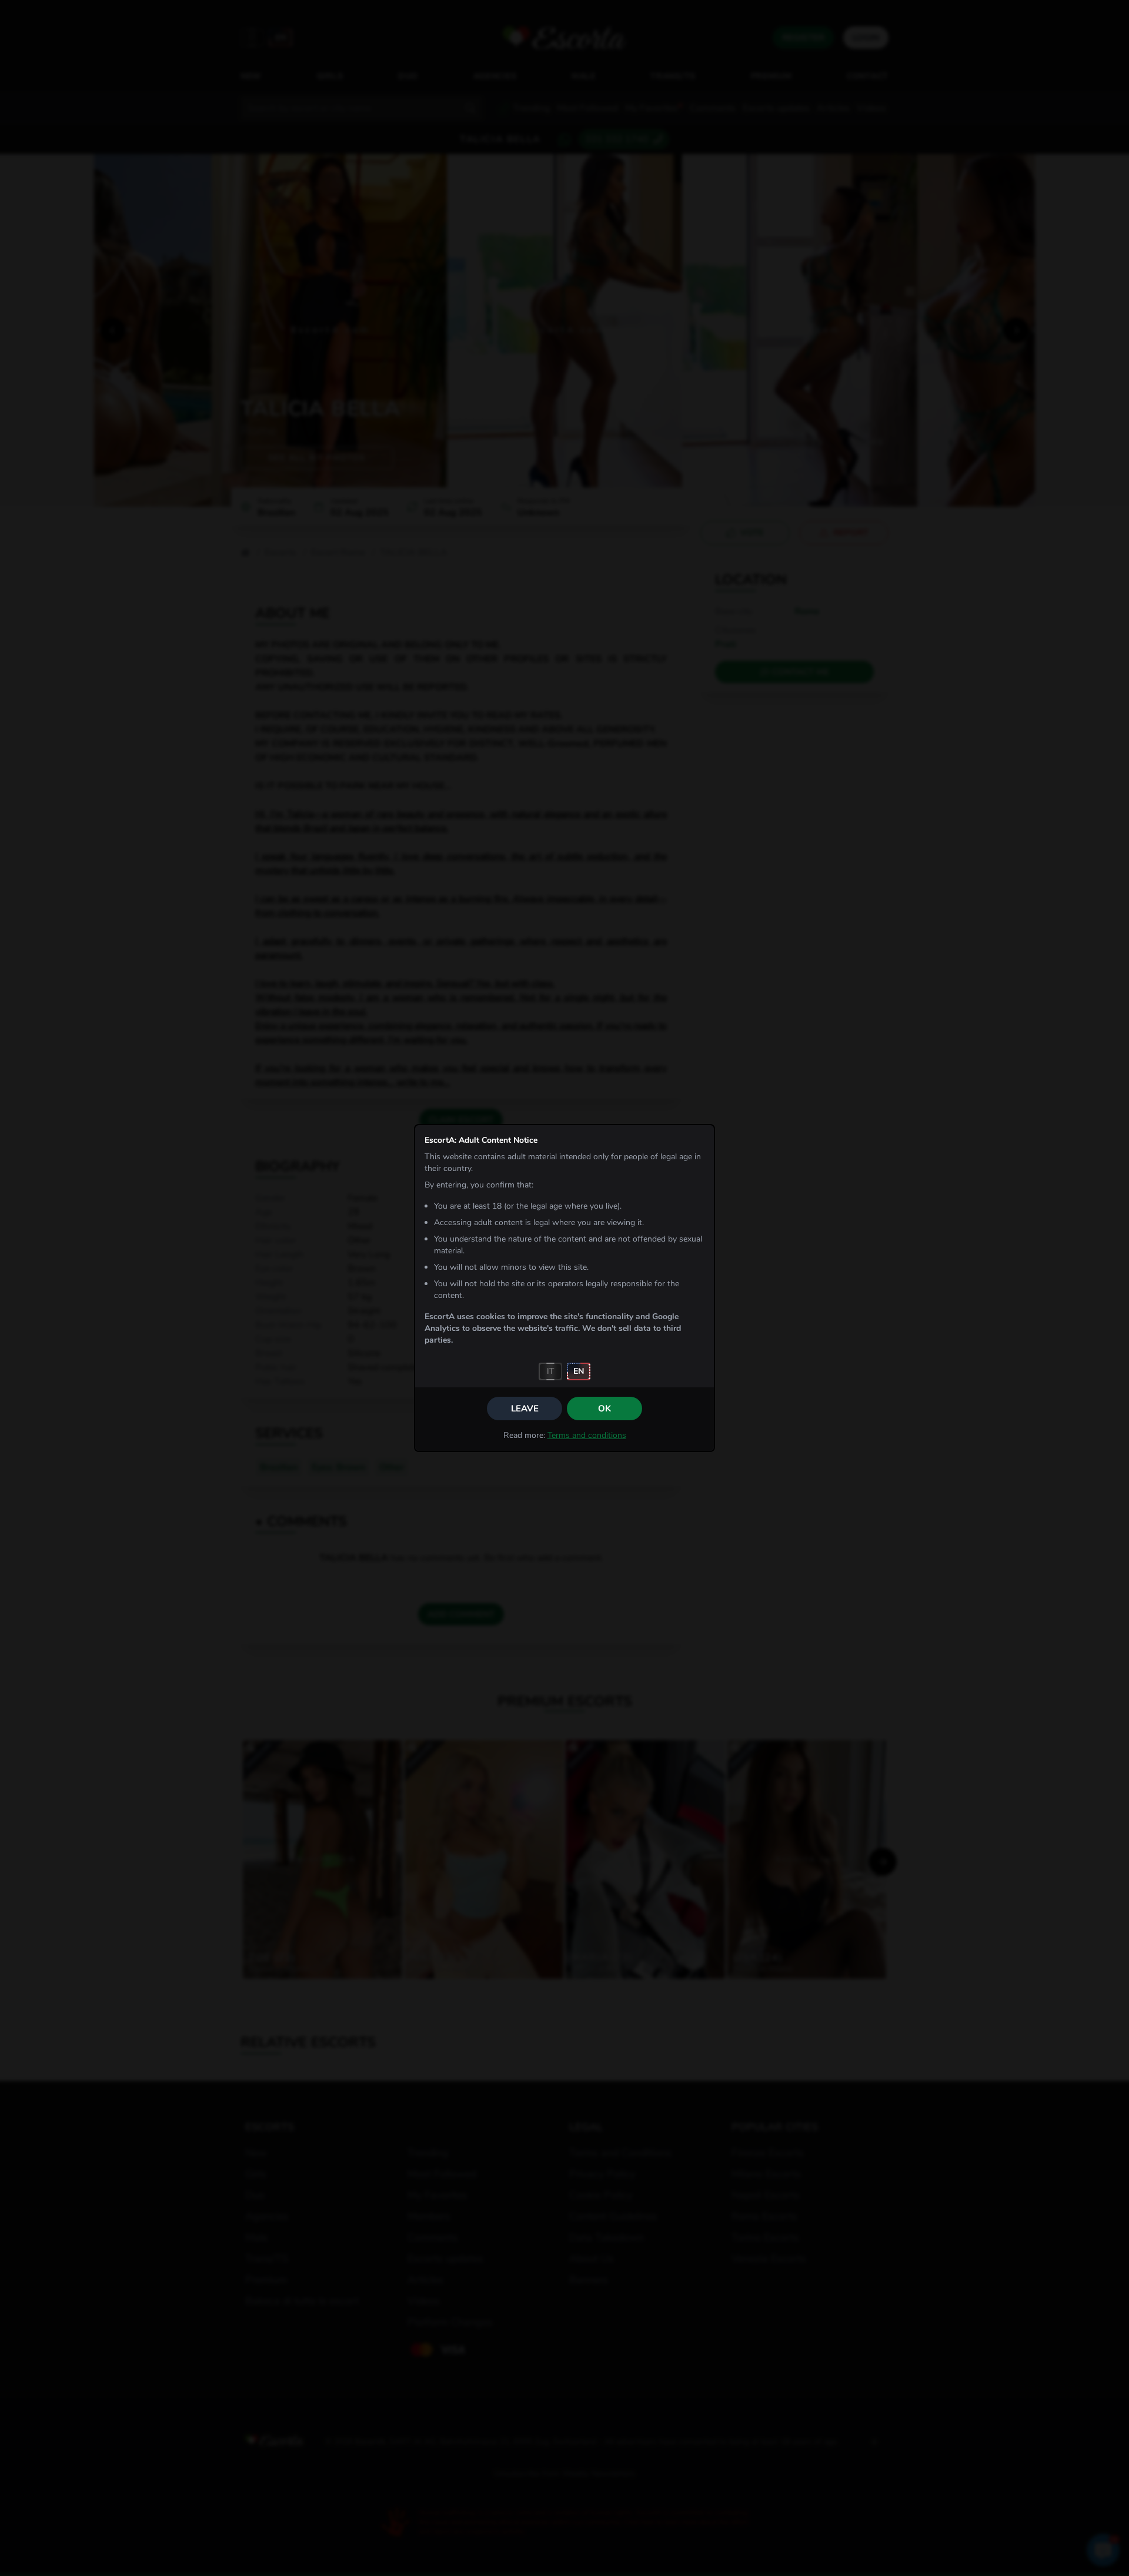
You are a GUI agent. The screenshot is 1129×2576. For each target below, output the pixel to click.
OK (604, 1409)
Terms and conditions (587, 1435)
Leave (525, 1409)
